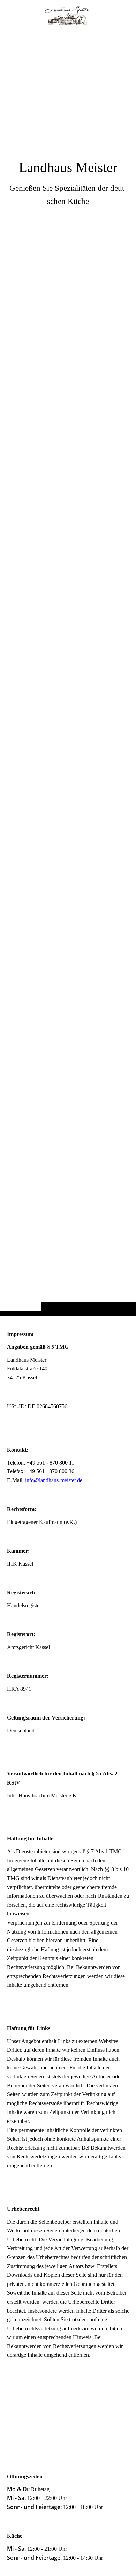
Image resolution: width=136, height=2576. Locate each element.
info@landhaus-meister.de (54, 1480)
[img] (68, 672)
